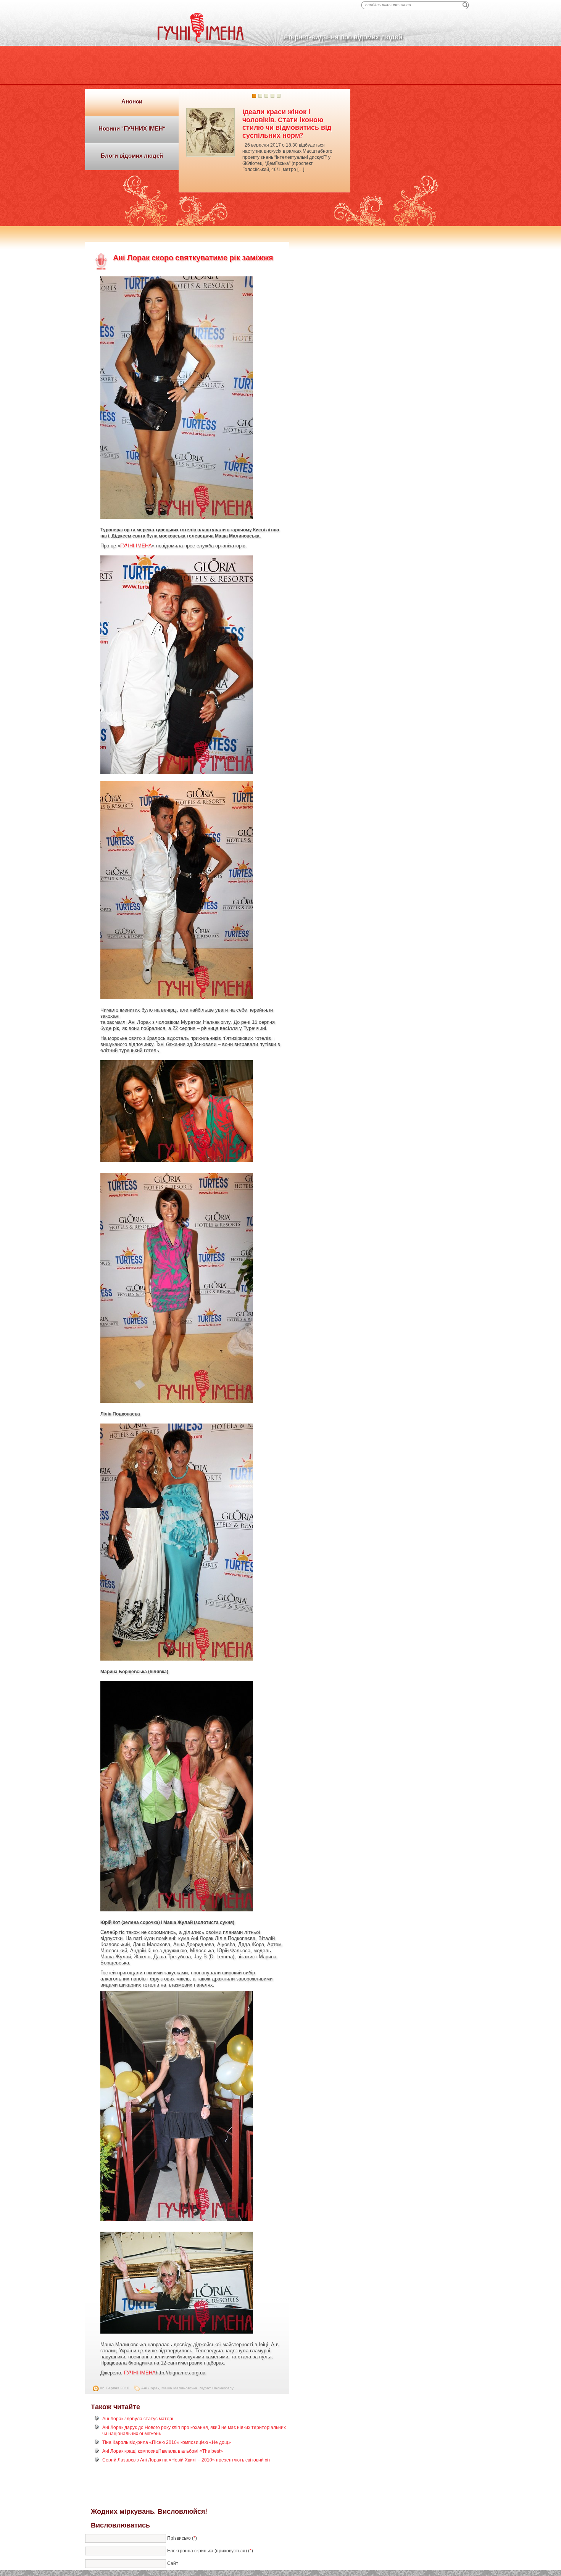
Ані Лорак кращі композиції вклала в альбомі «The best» (163, 2451)
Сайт (173, 2563)
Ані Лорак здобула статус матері (138, 2419)
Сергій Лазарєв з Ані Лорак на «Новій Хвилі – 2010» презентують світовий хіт (186, 2460)
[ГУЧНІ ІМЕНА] (201, 42)
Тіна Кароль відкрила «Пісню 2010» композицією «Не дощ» (167, 2442)
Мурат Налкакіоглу (217, 2388)
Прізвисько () (182, 2538)
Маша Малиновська (179, 2388)
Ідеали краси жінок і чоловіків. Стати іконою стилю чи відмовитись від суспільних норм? (287, 123)
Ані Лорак (150, 2388)
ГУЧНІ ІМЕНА (136, 546)
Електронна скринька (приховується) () (210, 2551)
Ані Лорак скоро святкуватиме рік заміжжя (193, 258)
